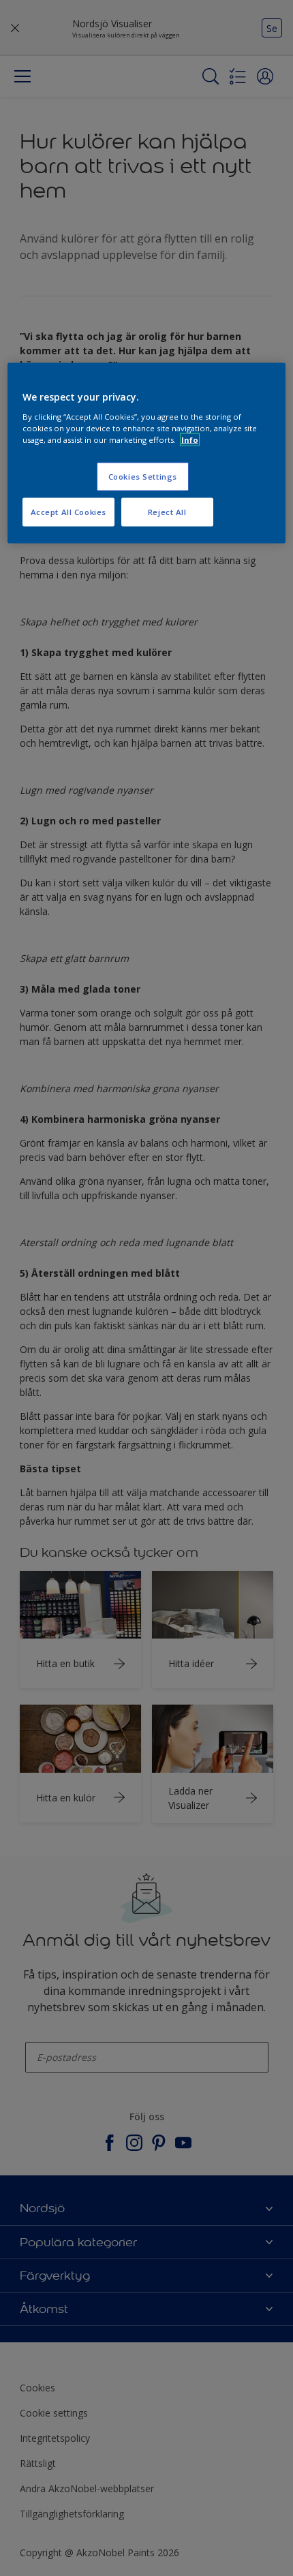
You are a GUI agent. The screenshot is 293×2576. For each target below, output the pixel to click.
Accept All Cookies (68, 511)
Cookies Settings (143, 477)
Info (190, 439)
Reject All (167, 511)
